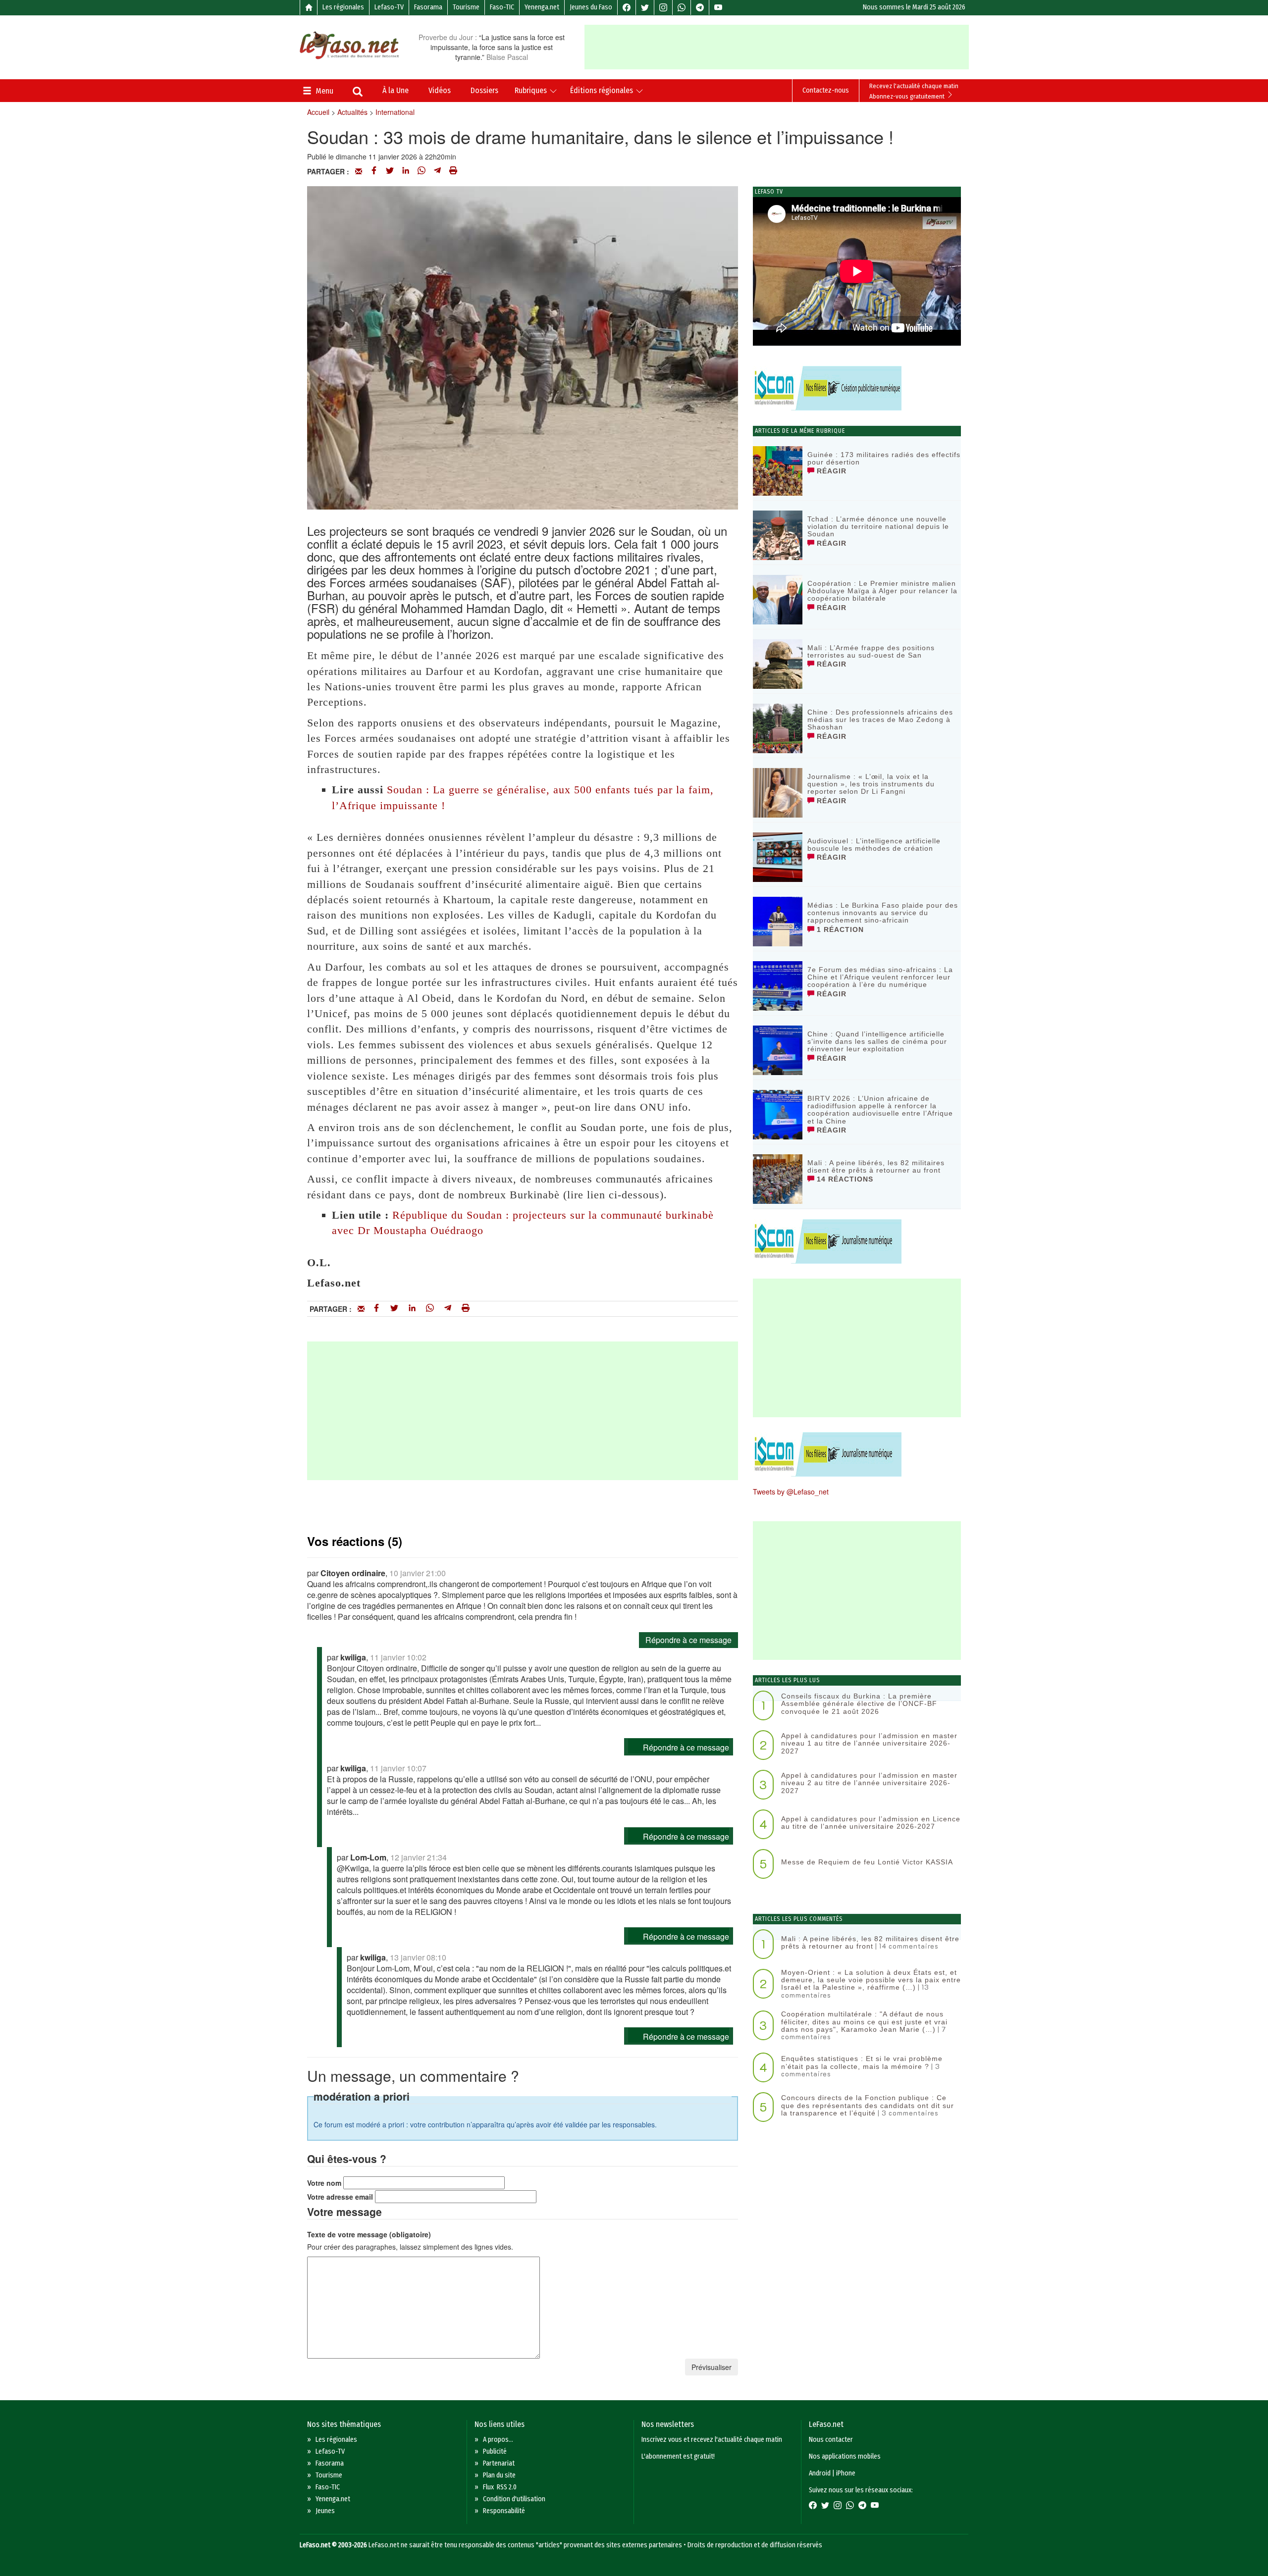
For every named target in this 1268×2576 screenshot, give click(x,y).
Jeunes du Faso (591, 7)
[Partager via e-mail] (359, 171)
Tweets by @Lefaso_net (791, 1492)
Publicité (495, 2451)
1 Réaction (839, 929)
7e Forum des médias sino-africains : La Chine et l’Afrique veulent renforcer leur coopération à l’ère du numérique (880, 977)
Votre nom (324, 2183)
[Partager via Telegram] (437, 171)
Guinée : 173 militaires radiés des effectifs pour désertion (884, 458)
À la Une (396, 90)
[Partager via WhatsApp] (422, 171)
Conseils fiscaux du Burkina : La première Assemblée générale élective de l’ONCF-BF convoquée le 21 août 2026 (859, 1704)
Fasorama (428, 7)
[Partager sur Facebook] (374, 171)
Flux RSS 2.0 (500, 2487)
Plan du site (499, 2475)
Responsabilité (504, 2511)
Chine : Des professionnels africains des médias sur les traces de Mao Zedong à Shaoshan (880, 720)
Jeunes (325, 2511)
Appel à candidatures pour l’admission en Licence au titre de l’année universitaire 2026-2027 (871, 1823)
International (395, 112)
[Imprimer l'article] (453, 171)
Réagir (830, 471)
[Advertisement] (777, 47)
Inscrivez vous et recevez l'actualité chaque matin (712, 2440)
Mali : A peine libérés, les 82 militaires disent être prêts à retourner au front (876, 1166)
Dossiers (484, 90)
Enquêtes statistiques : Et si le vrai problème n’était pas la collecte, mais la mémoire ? (862, 2062)
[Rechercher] (358, 93)
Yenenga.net (542, 7)
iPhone (846, 2473)
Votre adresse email (340, 2197)
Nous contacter (831, 2440)
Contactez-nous (826, 90)
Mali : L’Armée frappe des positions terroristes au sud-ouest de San (871, 651)
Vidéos (440, 90)
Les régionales (343, 7)
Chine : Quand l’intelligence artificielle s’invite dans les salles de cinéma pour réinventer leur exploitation (877, 1042)
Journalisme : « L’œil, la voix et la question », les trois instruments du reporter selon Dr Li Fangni (871, 784)
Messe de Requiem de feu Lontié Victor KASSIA (867, 1862)
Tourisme (466, 7)
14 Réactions (844, 1179)
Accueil (318, 112)
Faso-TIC (502, 7)
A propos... (498, 2440)
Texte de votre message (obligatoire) (369, 2234)
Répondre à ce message (688, 1640)
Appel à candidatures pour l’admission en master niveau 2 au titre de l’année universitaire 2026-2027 (869, 1783)
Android (820, 2473)
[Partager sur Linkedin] (406, 171)
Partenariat (499, 2463)
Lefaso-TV (389, 7)
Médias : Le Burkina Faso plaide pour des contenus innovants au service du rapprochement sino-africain (883, 913)
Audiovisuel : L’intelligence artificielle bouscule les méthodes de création (874, 845)
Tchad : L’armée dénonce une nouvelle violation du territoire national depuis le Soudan (878, 527)
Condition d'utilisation (514, 2499)
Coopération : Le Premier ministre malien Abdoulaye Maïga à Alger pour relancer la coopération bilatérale (882, 591)
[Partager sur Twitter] (390, 171)
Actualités (352, 112)
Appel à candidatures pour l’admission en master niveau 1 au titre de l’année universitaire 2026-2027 (869, 1743)
